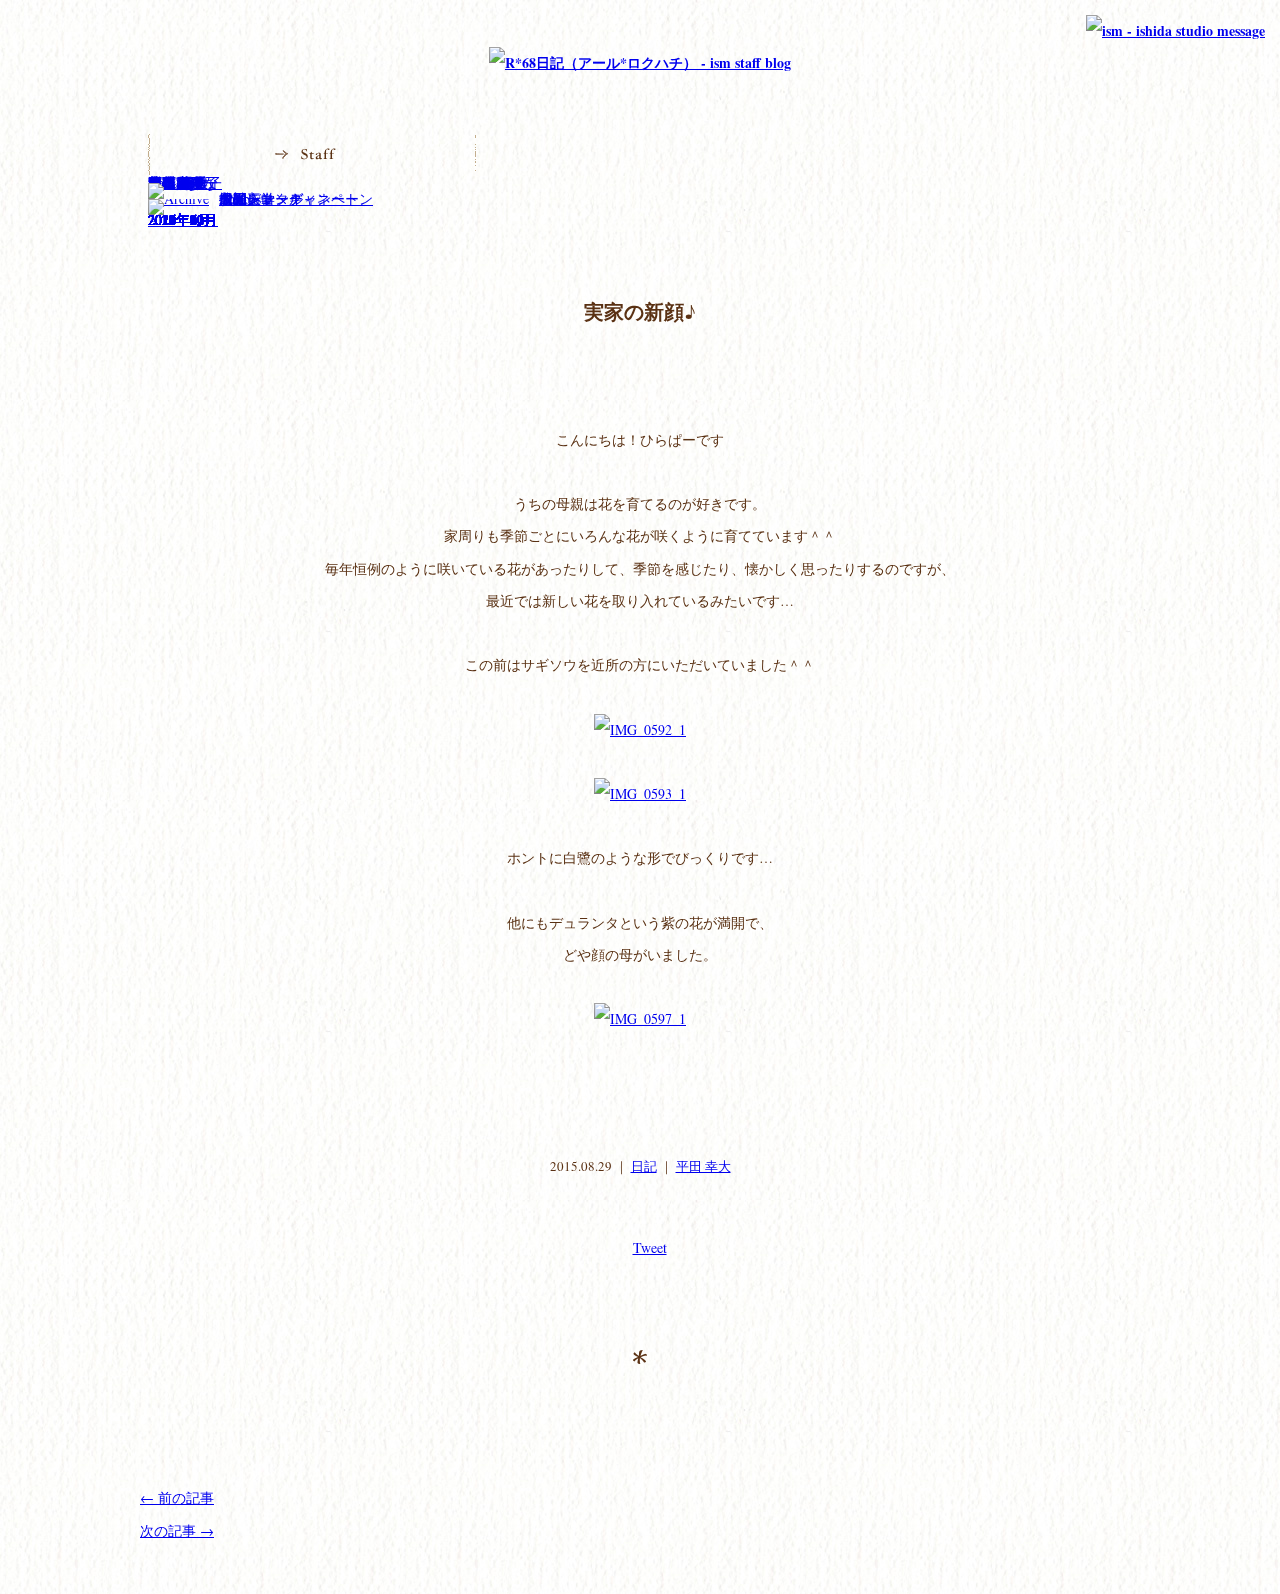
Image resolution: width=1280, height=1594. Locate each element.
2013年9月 (179, 219)
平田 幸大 (703, 1166)
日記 (644, 1166)
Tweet (650, 1247)
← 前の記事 (177, 1497)
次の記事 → (177, 1530)
